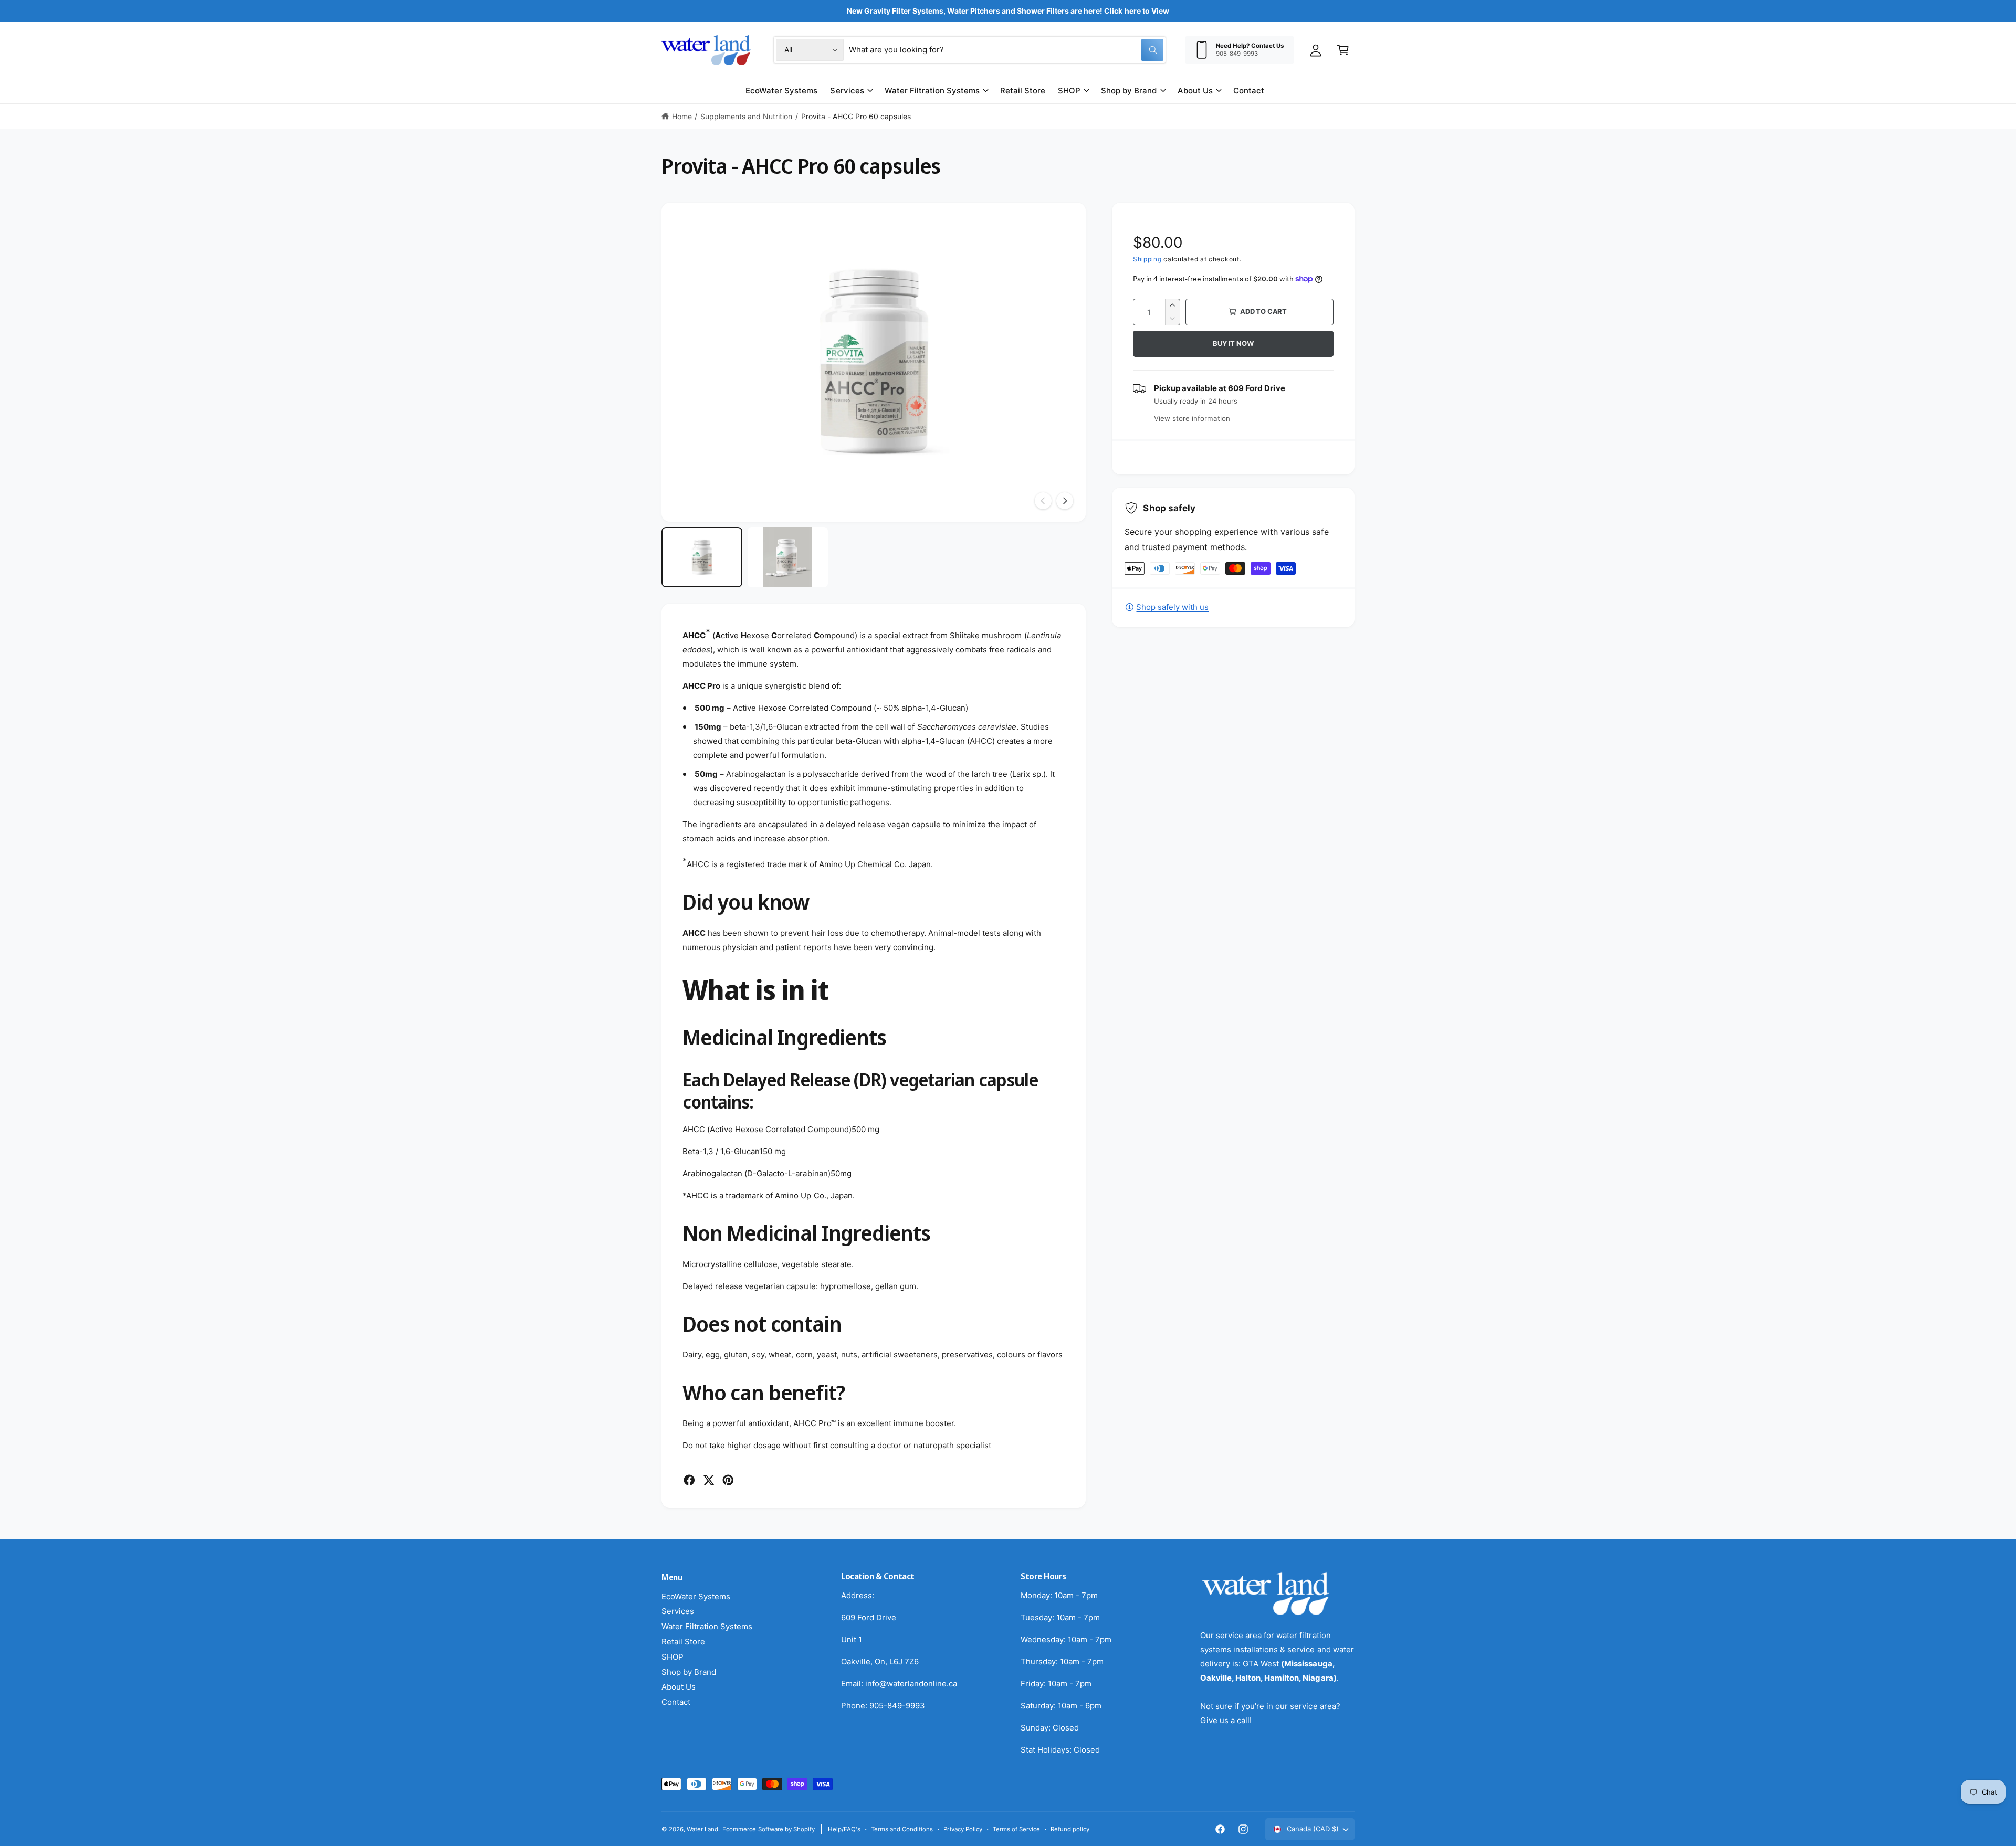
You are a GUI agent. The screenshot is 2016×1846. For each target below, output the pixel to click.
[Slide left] (1043, 501)
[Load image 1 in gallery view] (702, 557)
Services (847, 91)
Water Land (702, 1829)
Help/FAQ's (844, 1829)
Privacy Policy (963, 1829)
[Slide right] (1065, 501)
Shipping (1147, 259)
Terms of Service (1016, 1829)
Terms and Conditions (902, 1829)
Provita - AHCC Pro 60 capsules (856, 116)
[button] (1343, 50)
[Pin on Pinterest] (728, 1480)
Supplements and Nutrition (746, 116)
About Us (1195, 91)
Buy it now (1233, 343)
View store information (1192, 418)
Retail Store (683, 1642)
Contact (676, 1702)
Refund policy (1070, 1829)
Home (682, 116)
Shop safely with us (1172, 607)
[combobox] (1006, 50)
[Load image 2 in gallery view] (788, 557)
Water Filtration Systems (932, 91)
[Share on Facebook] (689, 1480)
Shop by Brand (1129, 91)
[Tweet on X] (709, 1480)
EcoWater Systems (696, 1596)
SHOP (1069, 91)
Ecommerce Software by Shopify (768, 1829)
